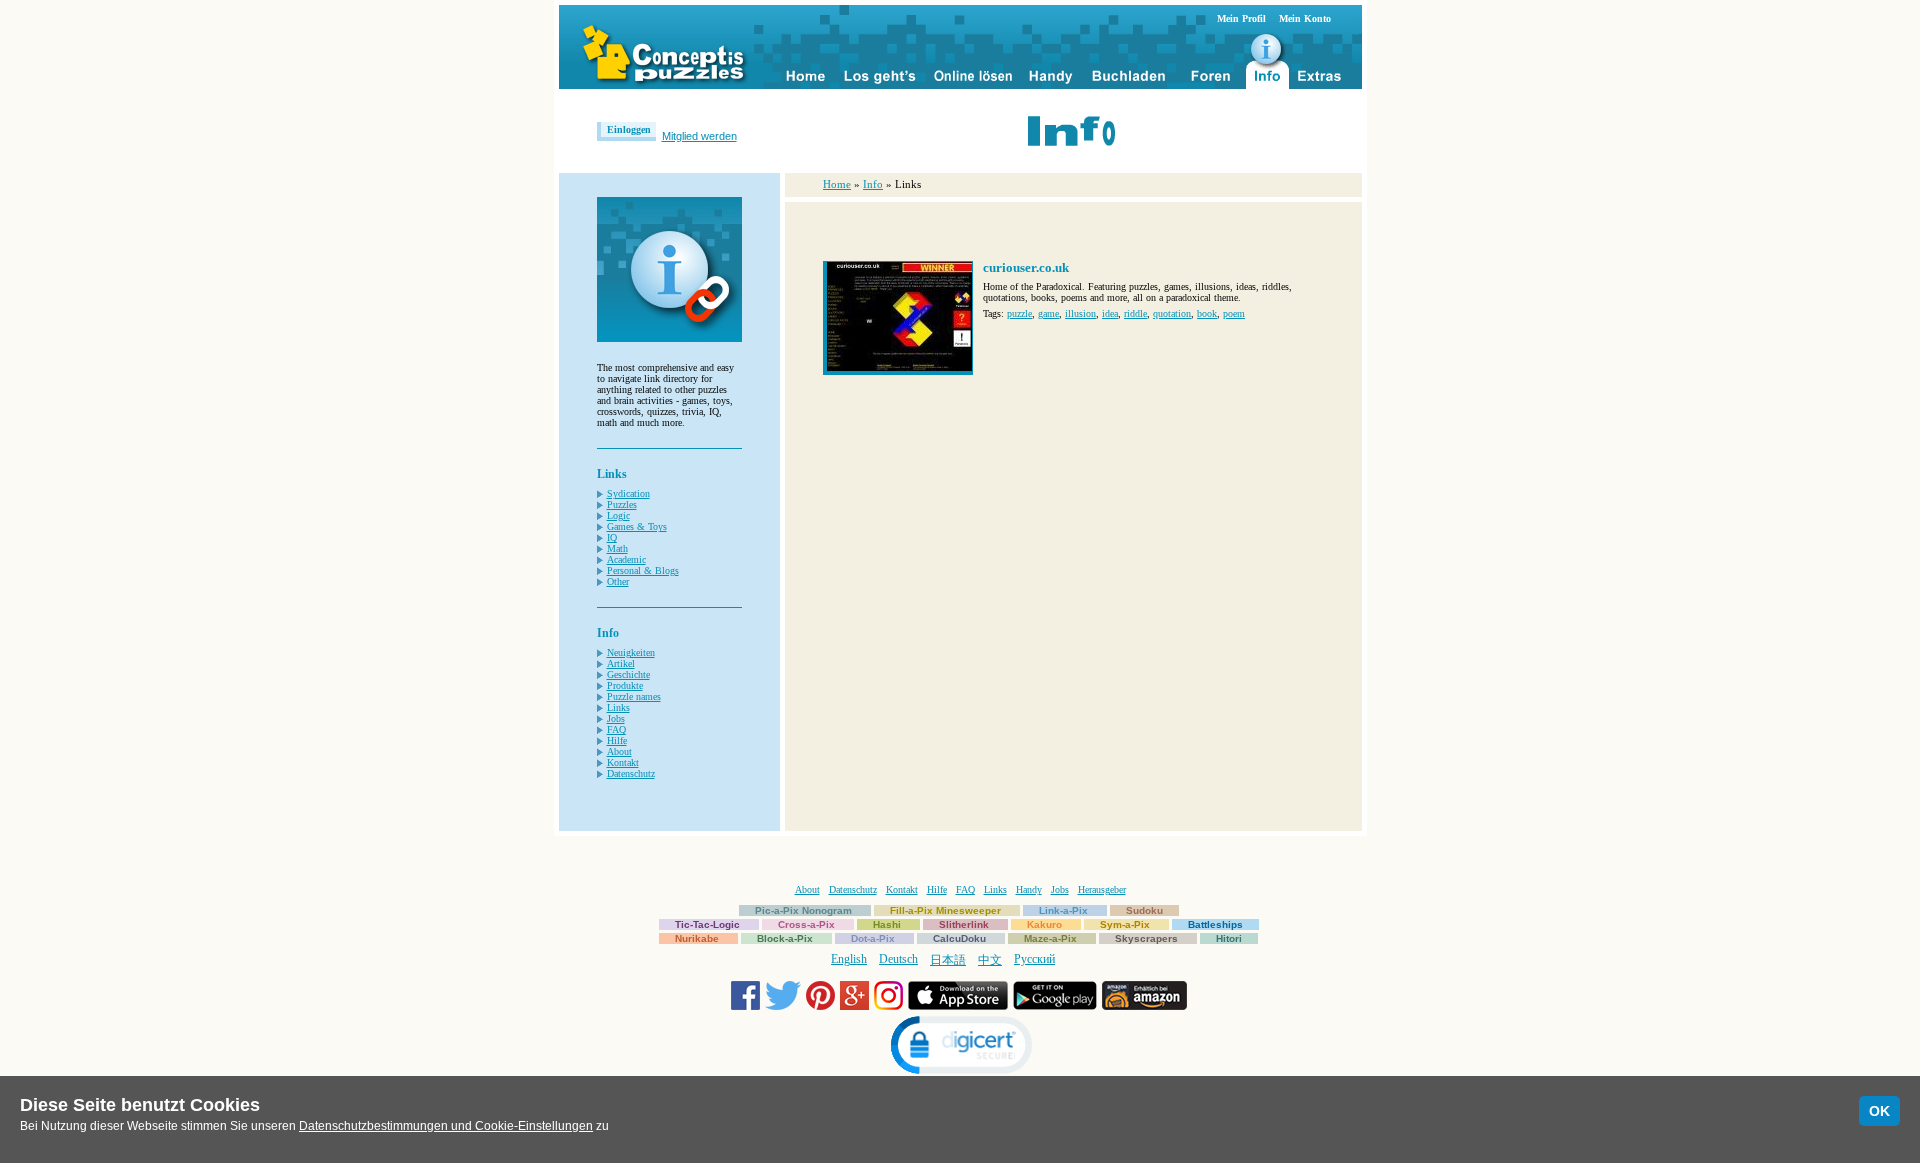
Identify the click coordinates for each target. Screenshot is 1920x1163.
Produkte (625, 685)
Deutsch (898, 959)
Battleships (1215, 924)
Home (837, 184)
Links (618, 707)
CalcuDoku (959, 938)
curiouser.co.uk (1026, 267)
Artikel (621, 663)
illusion (1080, 313)
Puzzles (622, 504)
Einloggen (629, 129)
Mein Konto (1305, 18)
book (1207, 313)
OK (1879, 1111)
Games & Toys (637, 526)
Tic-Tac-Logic (707, 924)
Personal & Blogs (643, 570)
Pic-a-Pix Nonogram (803, 910)
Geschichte (628, 674)
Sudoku (1144, 910)
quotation (1172, 313)
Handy (1029, 889)
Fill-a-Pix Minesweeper (945, 910)
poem (1234, 313)
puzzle (1019, 313)
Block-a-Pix (785, 938)
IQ (612, 537)
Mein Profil (1241, 18)
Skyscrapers (1146, 938)
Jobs (616, 718)
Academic (626, 559)
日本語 (948, 960)
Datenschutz (631, 773)
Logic (618, 515)
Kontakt (623, 762)
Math (617, 548)
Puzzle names (634, 696)
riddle (1135, 313)
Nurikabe (697, 938)
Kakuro (1044, 924)
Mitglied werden (699, 136)
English (849, 959)
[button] (960, 1047)
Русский (1034, 959)
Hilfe (617, 740)
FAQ (616, 729)
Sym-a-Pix (1125, 924)
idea (1110, 313)
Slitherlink (964, 924)
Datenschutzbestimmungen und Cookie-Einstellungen (446, 1126)
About (619, 751)
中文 (990, 960)
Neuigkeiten (631, 652)
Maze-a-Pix (1050, 938)
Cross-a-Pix (806, 924)
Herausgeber (1102, 889)
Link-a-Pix (1063, 910)
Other (618, 581)
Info (873, 184)
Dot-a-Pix (873, 938)
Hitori (1229, 938)
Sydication (628, 493)
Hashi (887, 924)
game (1048, 313)
